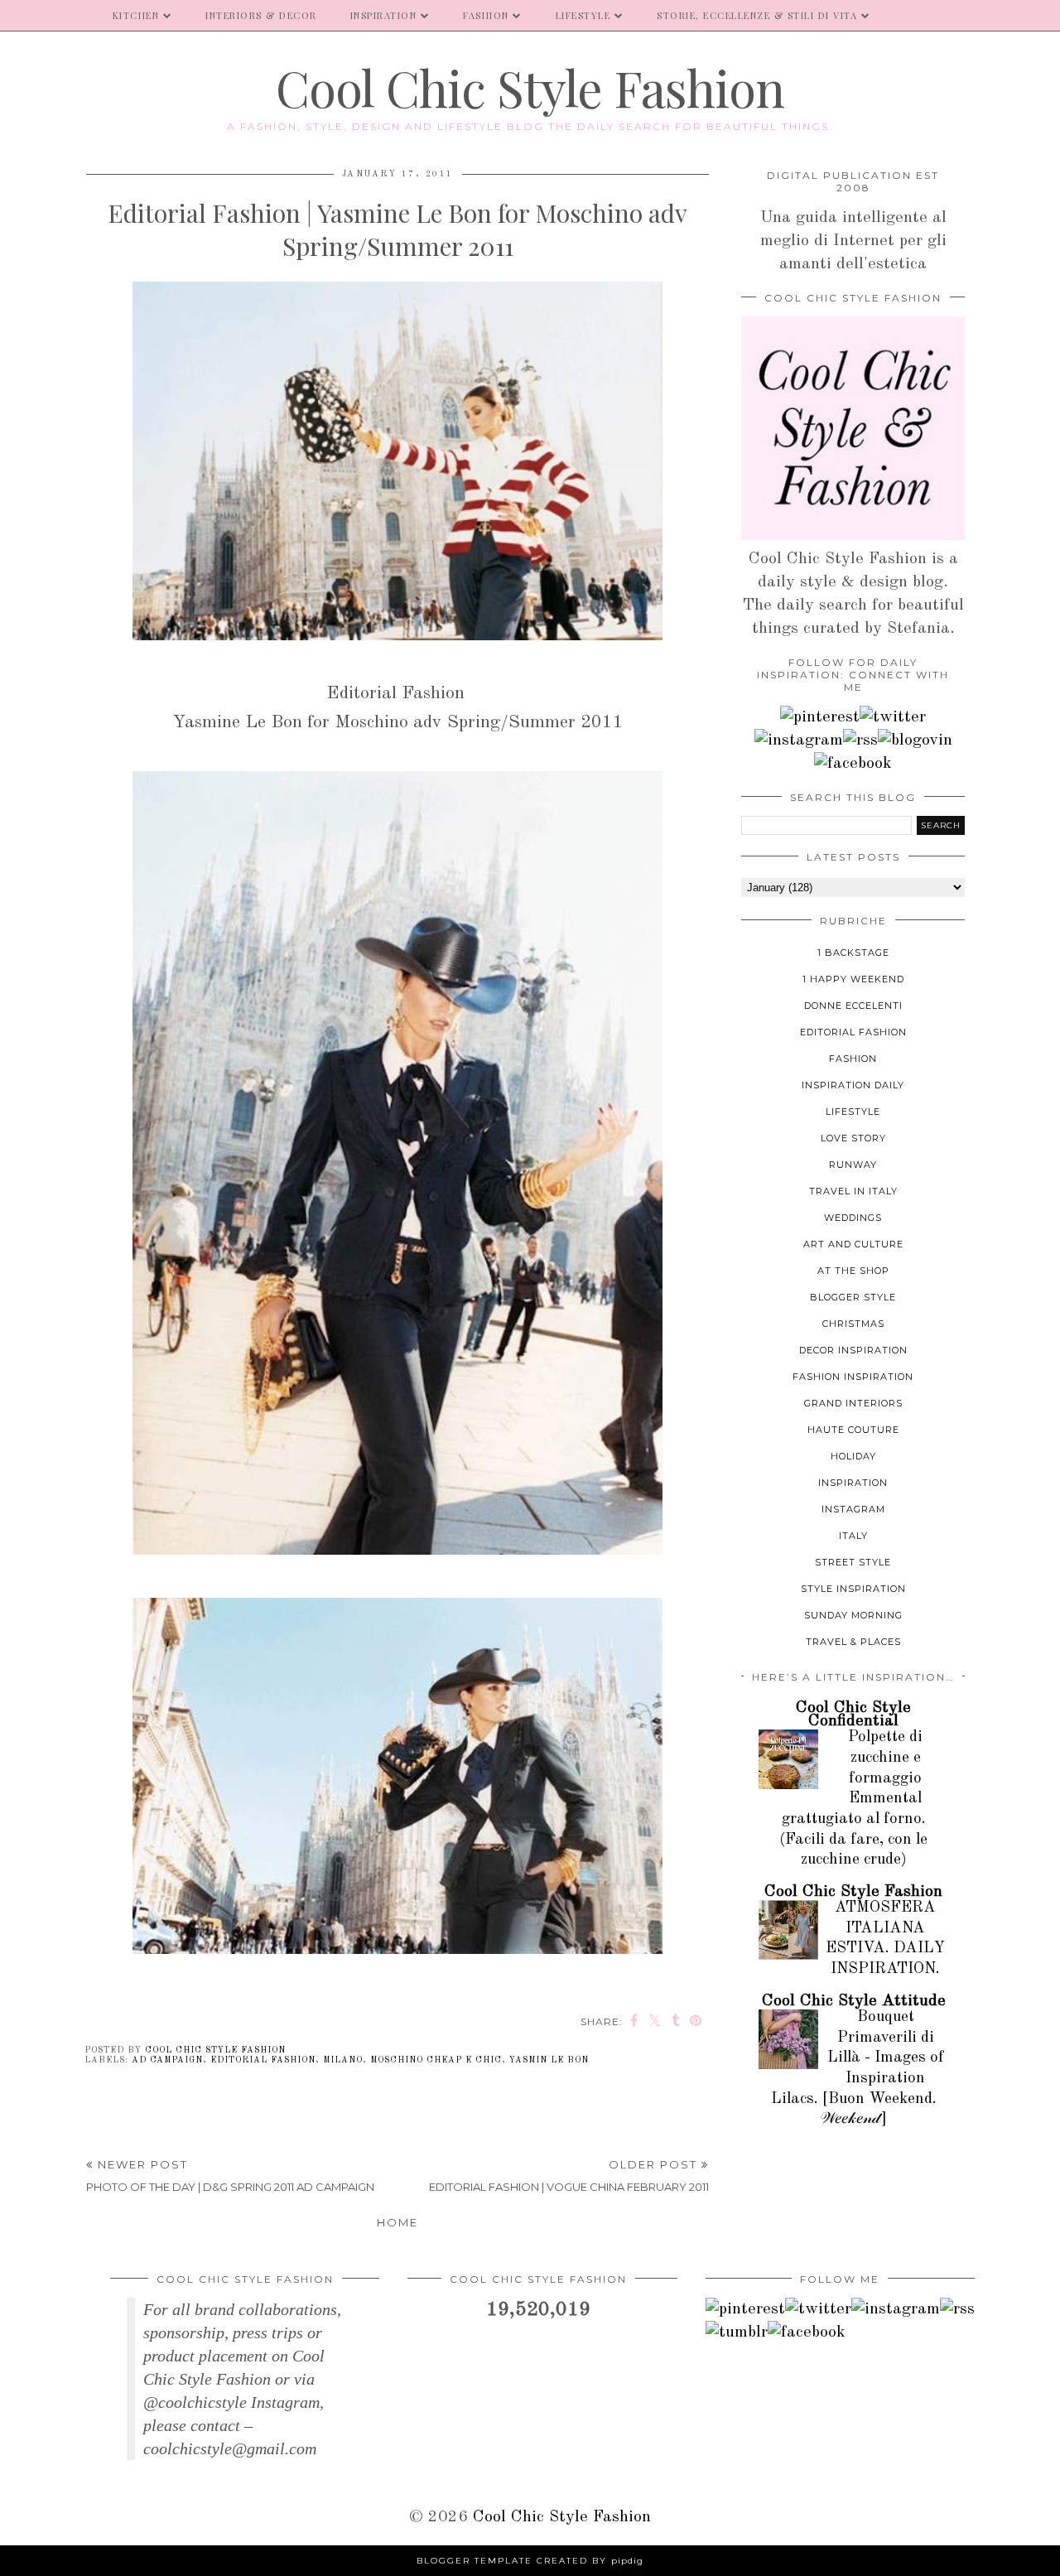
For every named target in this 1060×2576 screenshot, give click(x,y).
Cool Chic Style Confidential (853, 1715)
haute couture (853, 1430)
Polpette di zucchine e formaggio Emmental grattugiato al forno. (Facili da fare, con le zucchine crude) (853, 1799)
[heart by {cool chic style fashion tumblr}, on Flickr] (915, 740)
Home (397, 2222)
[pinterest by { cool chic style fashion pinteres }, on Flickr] (820, 717)
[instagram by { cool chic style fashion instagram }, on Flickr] (799, 740)
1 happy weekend (853, 979)
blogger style (853, 1297)
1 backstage (853, 953)
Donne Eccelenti (853, 1006)
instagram (853, 1509)
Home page (48, 15)
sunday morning (853, 1615)
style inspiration (853, 1589)
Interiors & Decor (261, 15)
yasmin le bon (549, 2060)
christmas (853, 1324)
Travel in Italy (853, 1191)
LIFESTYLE (583, 15)
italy (853, 1536)
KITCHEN (136, 15)
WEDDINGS (853, 1218)
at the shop (853, 1271)
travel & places (853, 1642)
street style (853, 1562)
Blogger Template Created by (530, 2561)
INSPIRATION (384, 15)
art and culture (853, 1244)
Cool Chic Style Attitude (854, 2001)
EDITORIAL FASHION (263, 2060)
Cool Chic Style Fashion (530, 87)
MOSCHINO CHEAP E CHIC (436, 2060)
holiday (853, 1456)
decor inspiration (853, 1350)
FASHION (486, 15)
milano (343, 2060)
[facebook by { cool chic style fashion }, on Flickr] (853, 764)
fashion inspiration (853, 1377)
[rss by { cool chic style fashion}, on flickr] (860, 740)
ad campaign (167, 2060)
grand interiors (853, 1403)
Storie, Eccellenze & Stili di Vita (757, 15)
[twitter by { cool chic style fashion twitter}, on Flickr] (893, 717)
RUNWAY (853, 1165)
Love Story (853, 1138)
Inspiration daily (853, 1085)
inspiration (853, 1483)
